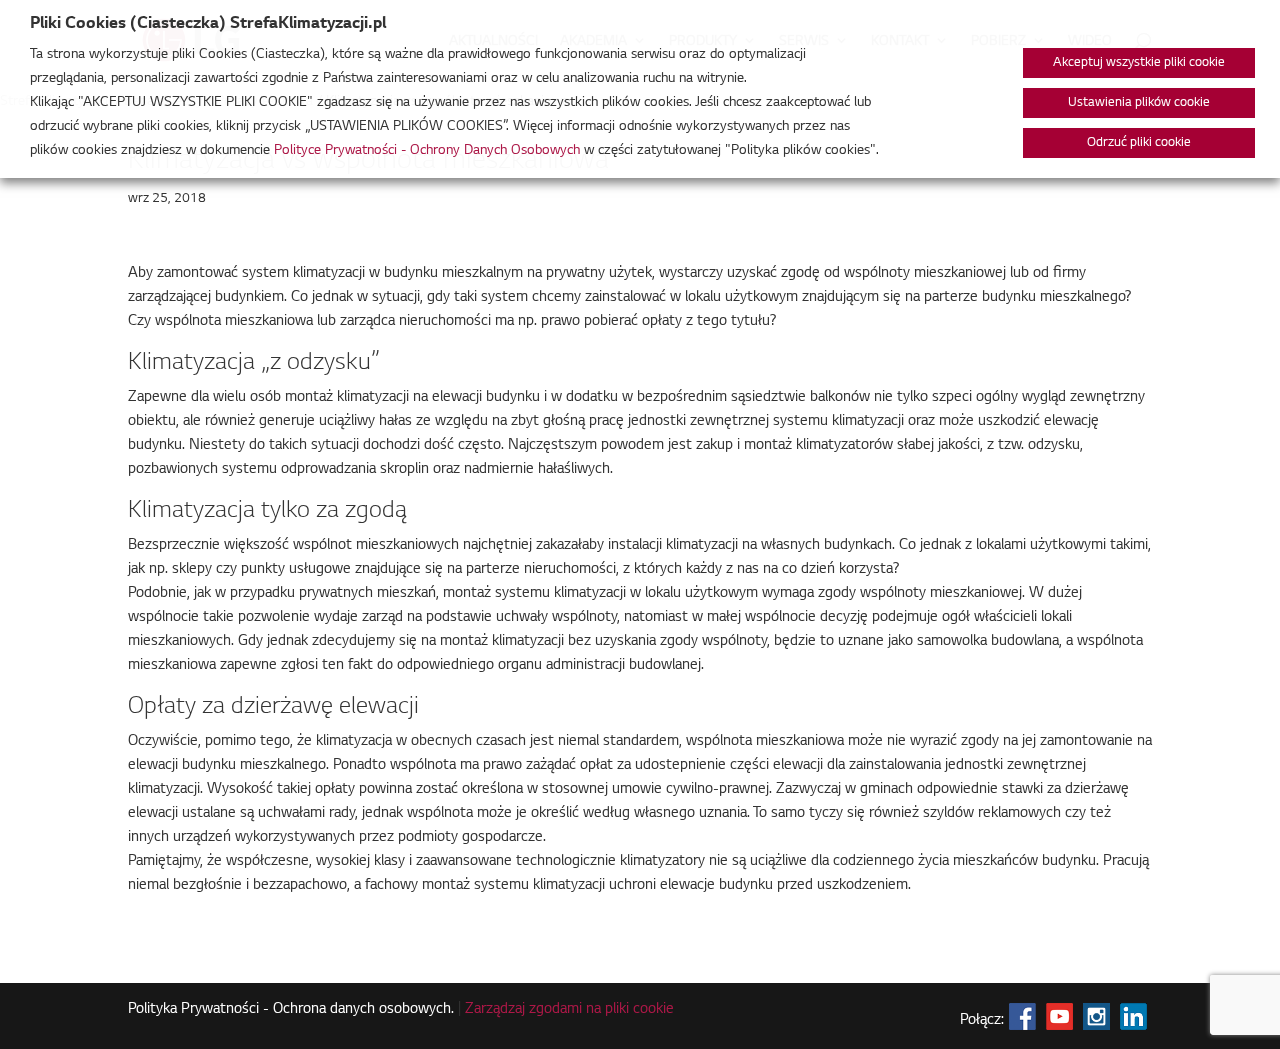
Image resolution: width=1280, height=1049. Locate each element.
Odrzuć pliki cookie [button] (1139, 143)
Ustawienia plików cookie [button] (1139, 103)
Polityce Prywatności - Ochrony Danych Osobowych (427, 151)
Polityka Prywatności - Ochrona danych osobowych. (291, 1010)
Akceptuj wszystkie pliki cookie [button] (1139, 63)
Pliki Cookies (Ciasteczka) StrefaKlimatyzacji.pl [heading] (208, 24)
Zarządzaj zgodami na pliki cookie (569, 1010)
